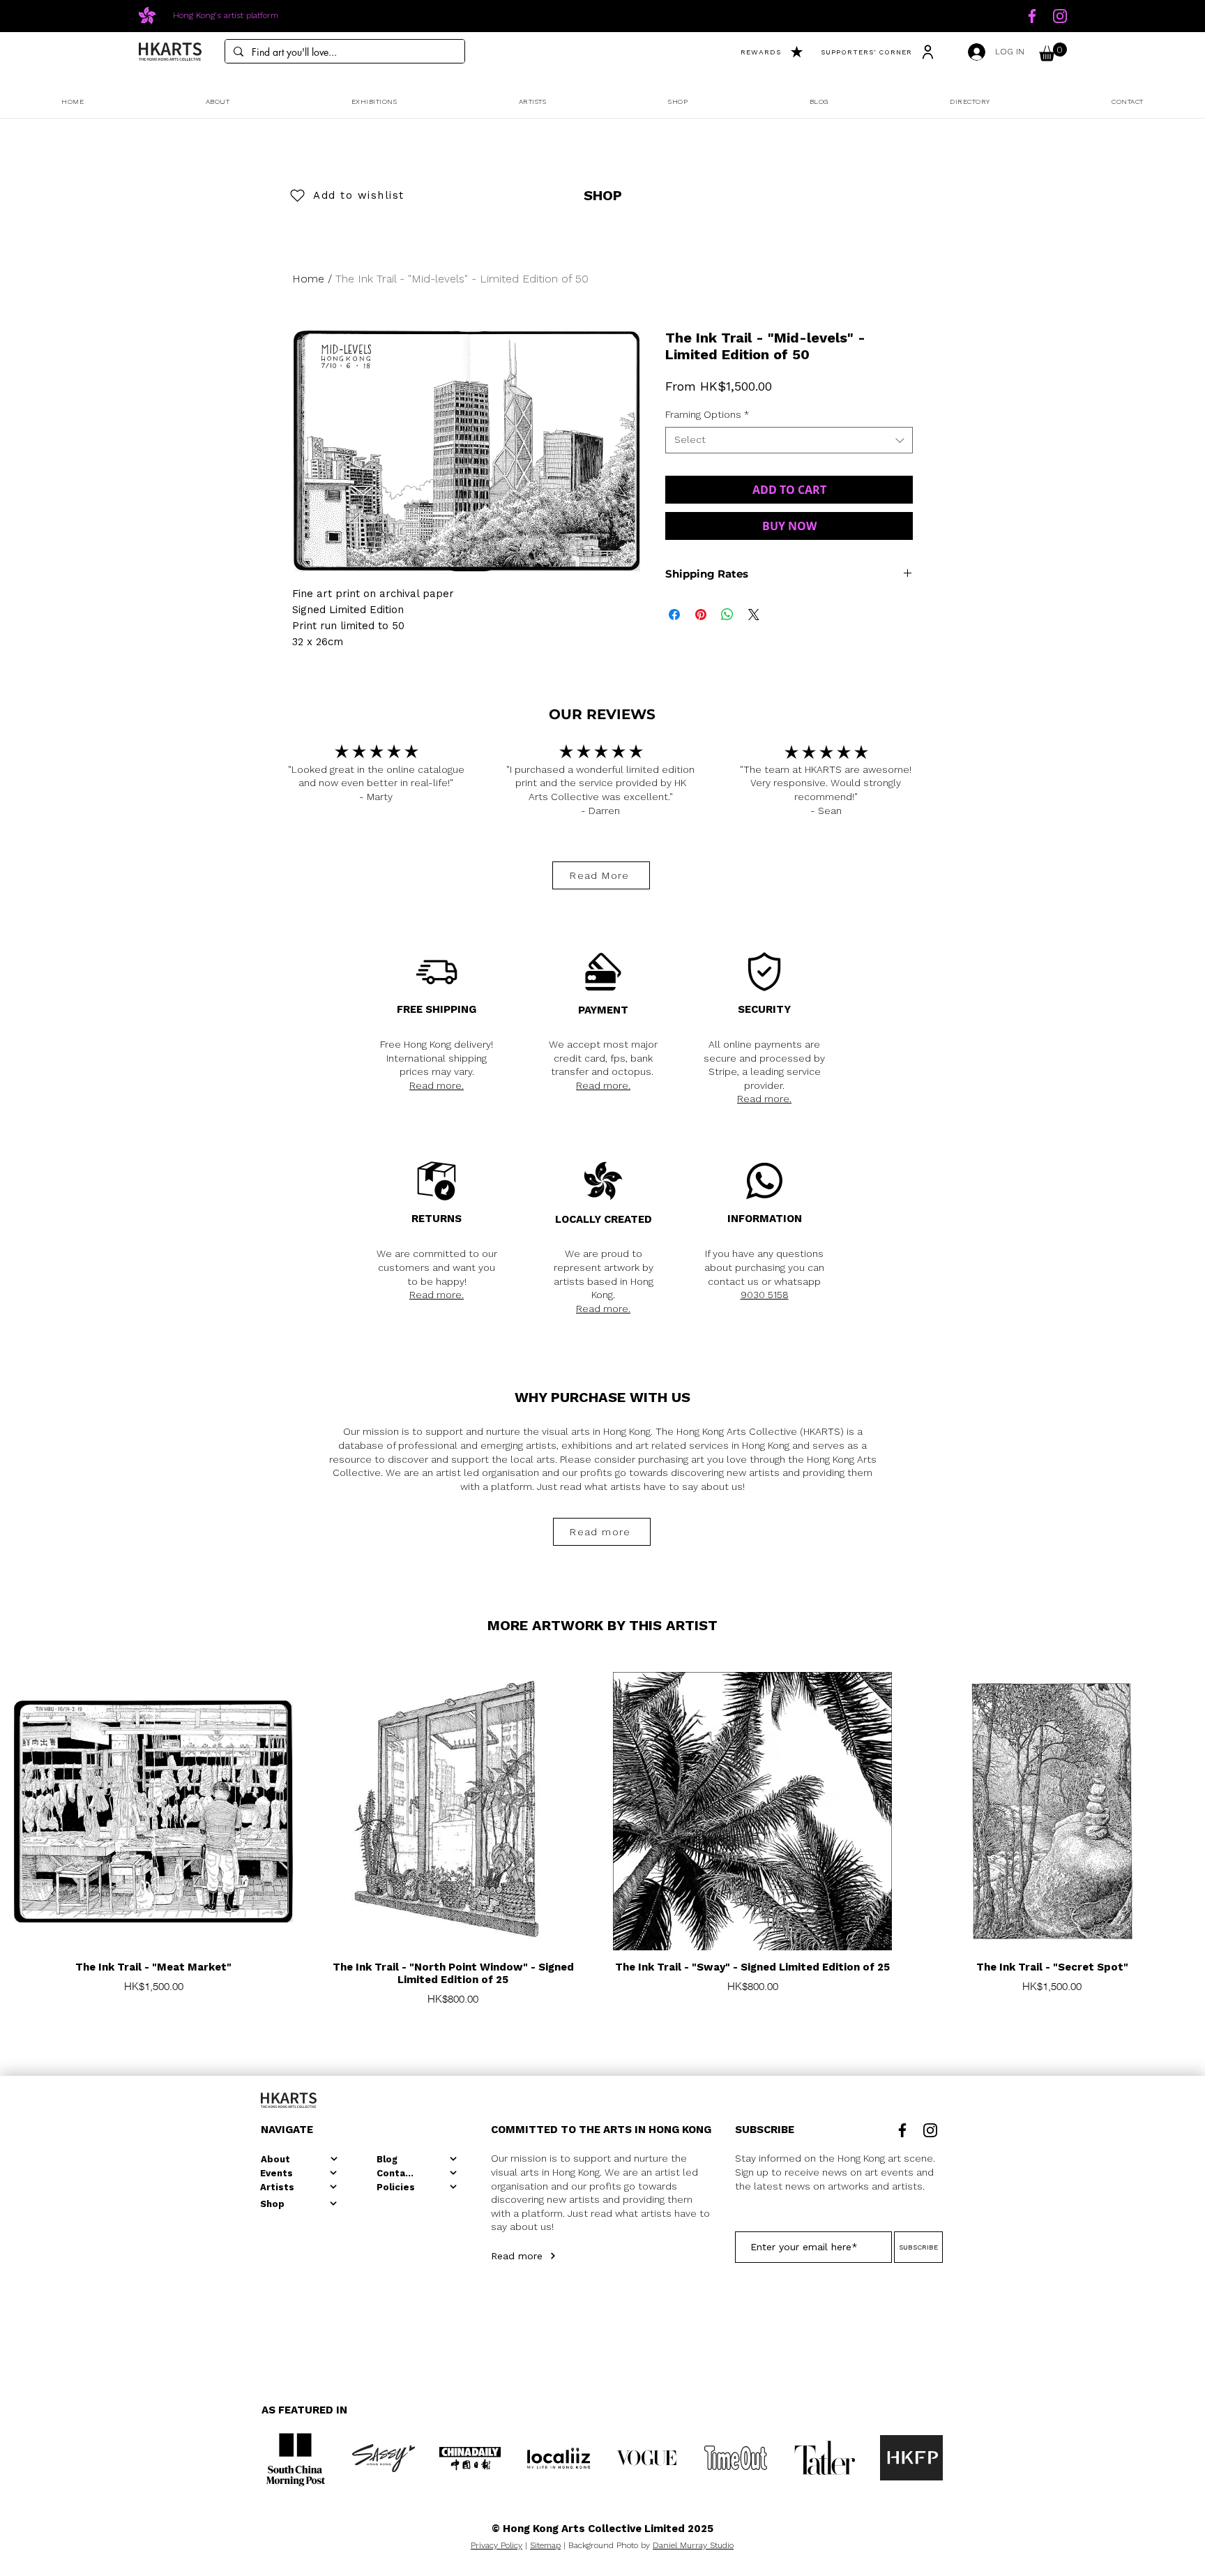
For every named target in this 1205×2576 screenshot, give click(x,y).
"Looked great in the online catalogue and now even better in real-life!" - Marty (376, 783)
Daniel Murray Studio (693, 2545)
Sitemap (545, 2545)
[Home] (1032, 16)
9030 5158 (765, 1295)
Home (308, 279)
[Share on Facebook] (674, 615)
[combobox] (789, 440)
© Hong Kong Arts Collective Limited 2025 (602, 2529)
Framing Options (707, 414)
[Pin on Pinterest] (701, 615)
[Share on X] (754, 615)
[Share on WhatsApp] (727, 615)
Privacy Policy (497, 2545)
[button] (1053, 52)
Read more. (437, 1085)
